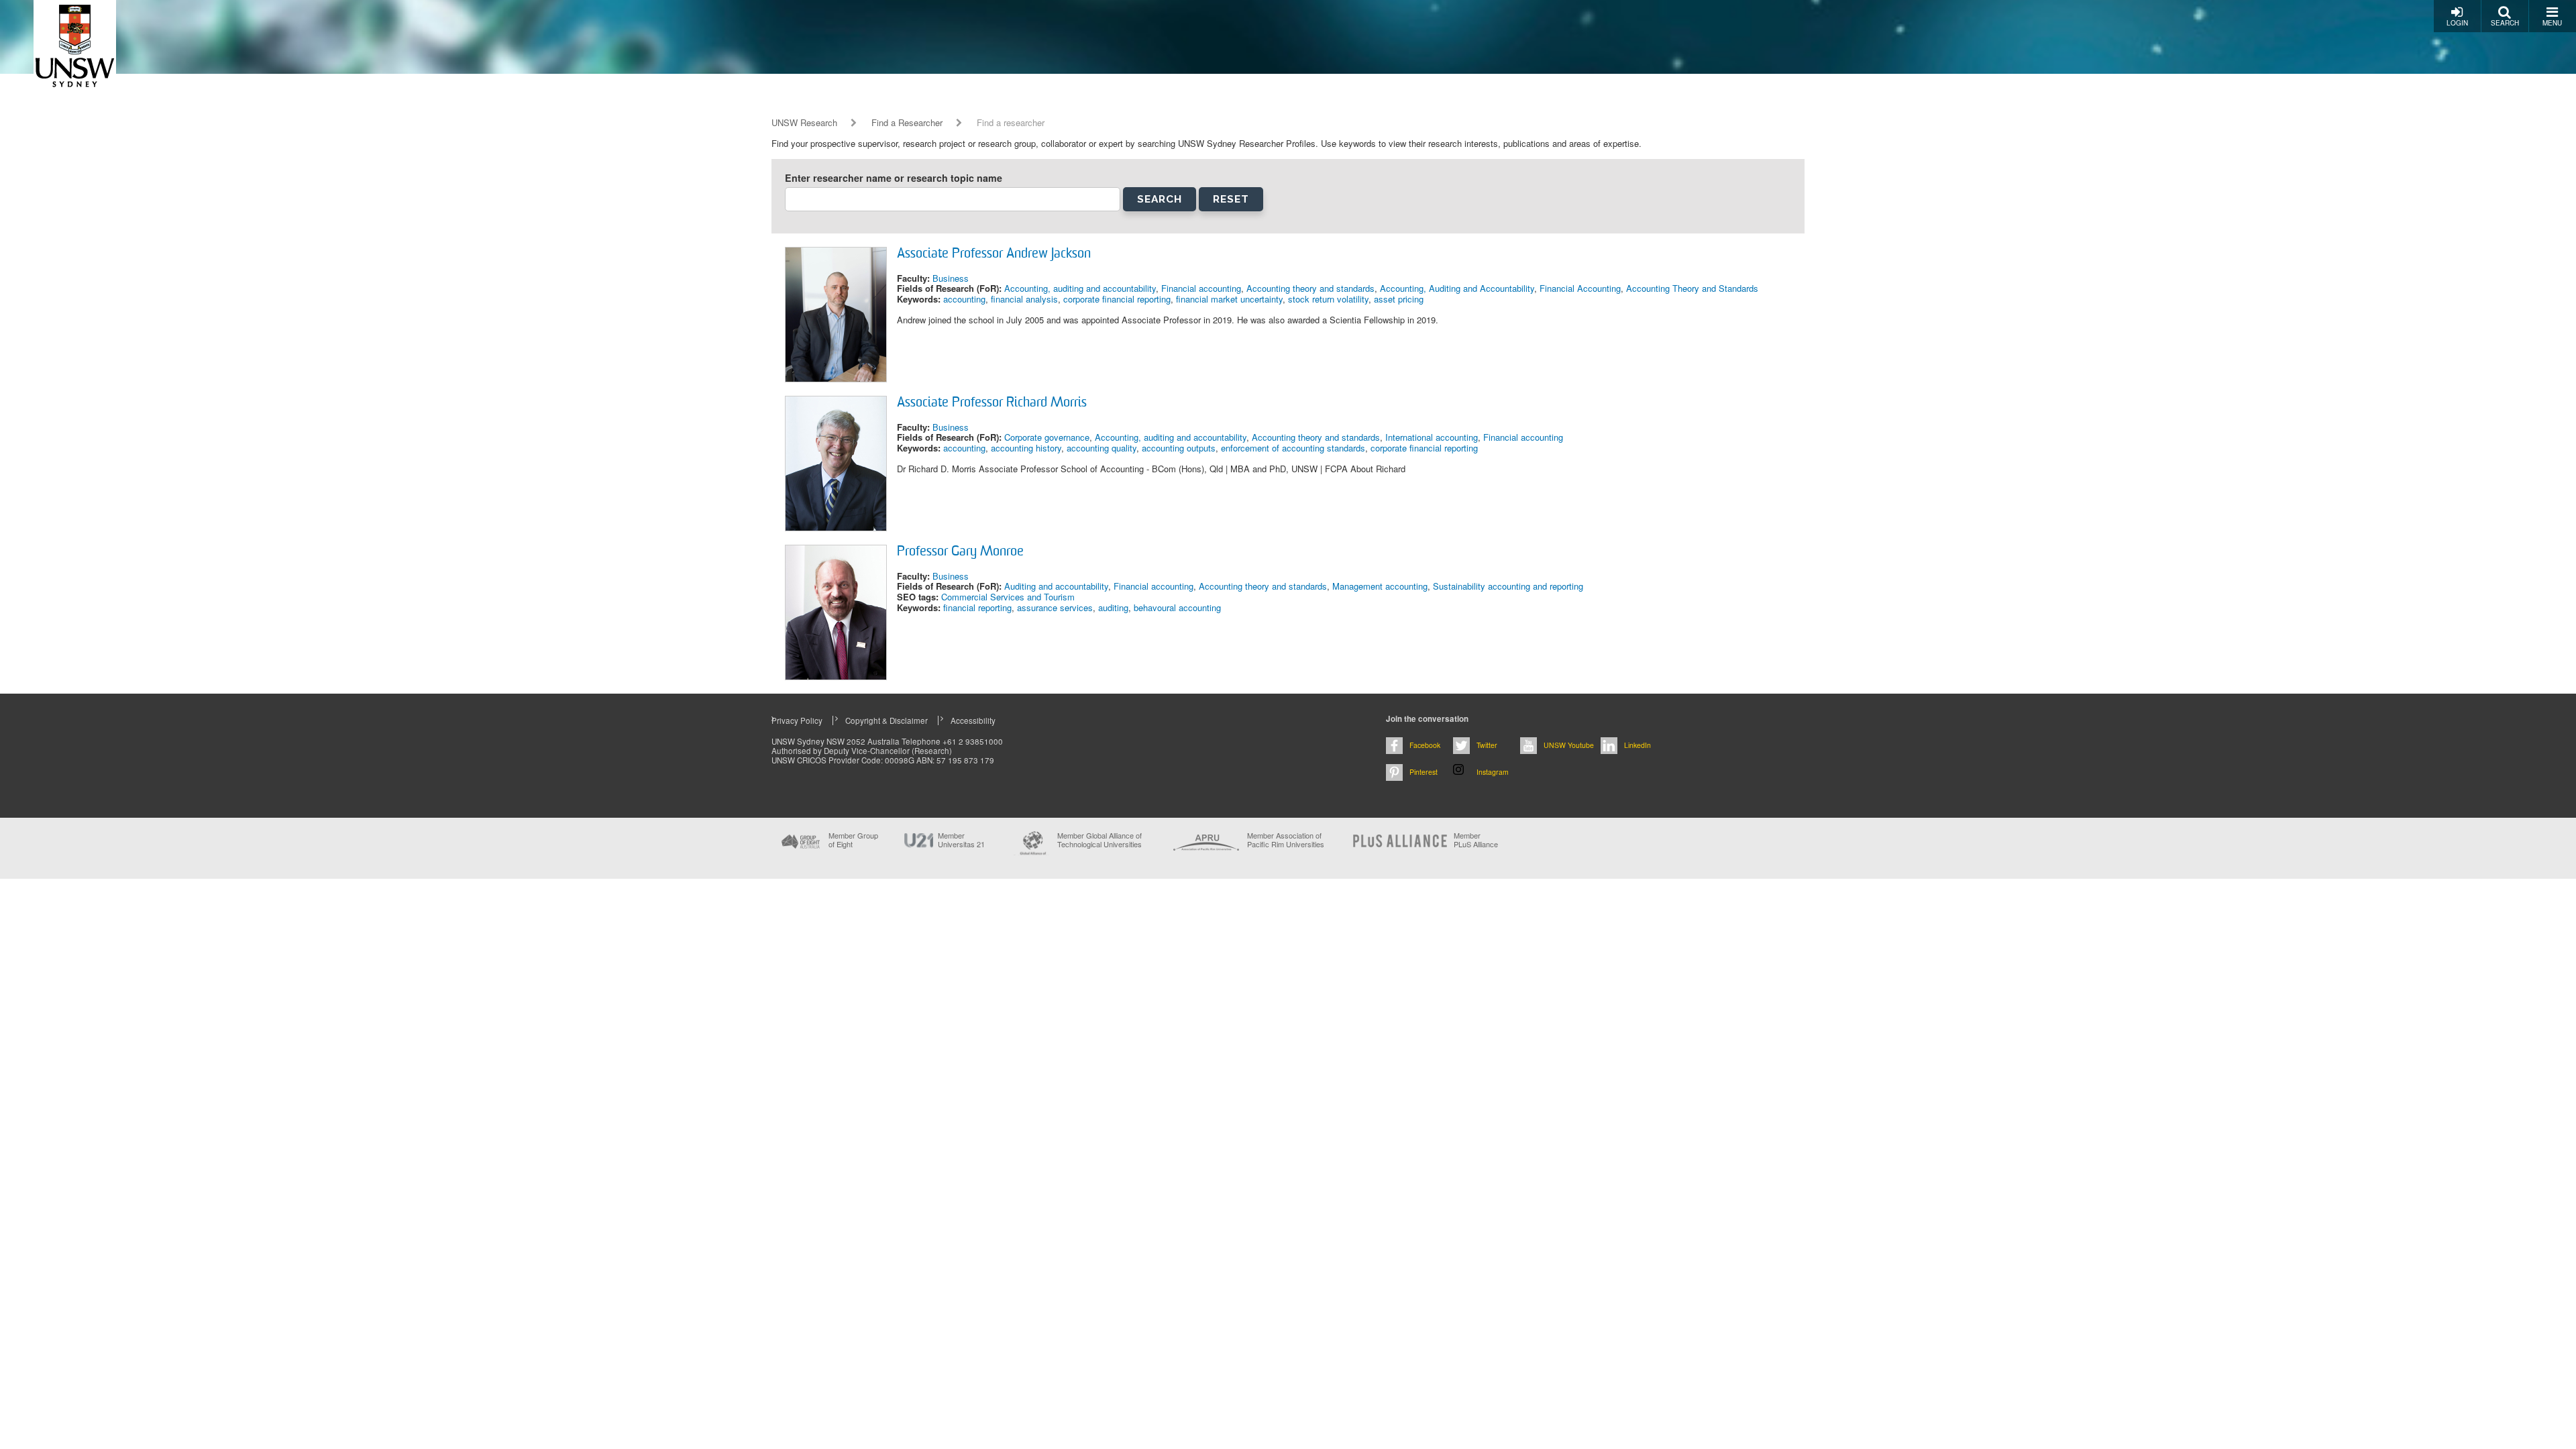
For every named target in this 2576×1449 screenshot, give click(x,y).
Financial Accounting (1580, 288)
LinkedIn (1638, 745)
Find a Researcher (907, 123)
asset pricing (1399, 299)
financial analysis (1024, 299)
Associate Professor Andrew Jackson (994, 254)
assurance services (1055, 607)
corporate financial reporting (1117, 299)
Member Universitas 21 (961, 840)
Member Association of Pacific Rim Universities (1286, 840)
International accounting (1432, 437)
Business (951, 278)
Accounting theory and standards (1310, 288)
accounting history (1026, 448)
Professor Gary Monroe (960, 552)
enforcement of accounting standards (1293, 448)
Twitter (1487, 745)
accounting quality (1102, 448)
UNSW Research (804, 123)
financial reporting (977, 607)
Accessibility (973, 720)
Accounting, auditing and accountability (1080, 288)
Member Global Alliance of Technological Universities (1099, 840)
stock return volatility (1328, 299)
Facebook (1425, 745)
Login (2457, 23)
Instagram (1493, 772)
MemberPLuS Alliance (1476, 840)
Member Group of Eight (853, 840)
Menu (2552, 23)
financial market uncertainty (1229, 299)
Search (2505, 23)
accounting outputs (1179, 448)
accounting (964, 299)
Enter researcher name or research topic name (894, 178)
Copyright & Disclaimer (887, 720)
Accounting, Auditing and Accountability (1457, 288)
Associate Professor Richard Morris (992, 403)
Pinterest (1424, 772)
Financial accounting (1201, 288)
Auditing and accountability (1056, 586)
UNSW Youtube (1569, 745)
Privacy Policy (797, 720)
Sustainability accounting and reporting (1508, 586)
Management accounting (1380, 586)
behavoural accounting (1177, 607)
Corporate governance (1047, 437)
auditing (1113, 607)
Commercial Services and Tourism (1008, 597)
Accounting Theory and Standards (1692, 288)
